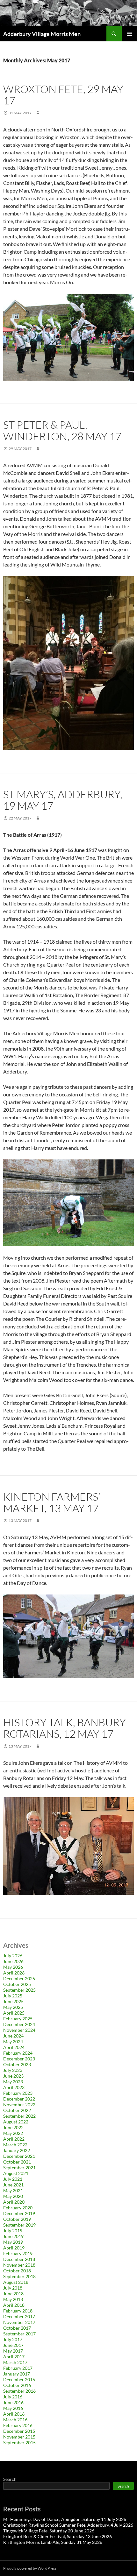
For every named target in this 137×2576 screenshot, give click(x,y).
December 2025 (19, 1978)
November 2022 (19, 2104)
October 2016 (17, 2385)
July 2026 (13, 1956)
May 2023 (13, 2082)
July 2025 (13, 1996)
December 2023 (19, 2059)
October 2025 (17, 1984)
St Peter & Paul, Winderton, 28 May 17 (62, 430)
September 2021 (19, 2168)
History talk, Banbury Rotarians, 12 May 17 (65, 1728)
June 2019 (13, 2236)
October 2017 (17, 2328)
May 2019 (13, 2242)
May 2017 (13, 2351)
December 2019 (19, 2213)
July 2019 (13, 2231)
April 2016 (14, 2414)
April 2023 (14, 2087)
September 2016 (19, 2391)
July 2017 (13, 2339)
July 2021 (13, 2179)
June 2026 (13, 1961)
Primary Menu (129, 34)
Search (10, 2479)
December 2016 (19, 2379)
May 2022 (13, 2133)
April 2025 (14, 2013)
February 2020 (18, 2208)
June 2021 (13, 2185)
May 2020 (13, 2196)
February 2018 (18, 2311)
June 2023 (13, 2076)
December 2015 (19, 2431)
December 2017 (19, 2316)
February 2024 (18, 2053)
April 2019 (14, 2248)
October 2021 (17, 2162)
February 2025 (18, 2019)
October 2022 (17, 2110)
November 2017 (19, 2322)
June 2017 (13, 2345)
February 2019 (18, 2253)
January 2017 (17, 2374)
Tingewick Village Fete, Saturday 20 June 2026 (49, 2531)
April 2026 (14, 1973)
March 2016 (15, 2420)
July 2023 (13, 2070)
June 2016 (13, 2402)
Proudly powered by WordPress (30, 2568)
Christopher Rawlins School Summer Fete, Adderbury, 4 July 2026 (68, 2525)
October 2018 (17, 2271)
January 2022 (17, 2150)
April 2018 (14, 2305)
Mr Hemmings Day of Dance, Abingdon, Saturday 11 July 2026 (65, 2519)
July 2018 (13, 2288)
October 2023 (17, 2064)
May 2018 (13, 2299)
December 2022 (19, 2099)
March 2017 (15, 2362)
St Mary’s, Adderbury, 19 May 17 (63, 800)
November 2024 (19, 2030)
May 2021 (13, 2190)
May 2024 (13, 2041)
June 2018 (13, 2294)
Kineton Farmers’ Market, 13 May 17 (52, 1502)
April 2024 (14, 2047)
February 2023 (18, 2093)
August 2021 (16, 2173)
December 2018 (19, 2259)
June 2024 (13, 2036)
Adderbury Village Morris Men (42, 34)
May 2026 (13, 1967)
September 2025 (19, 1990)
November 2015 (19, 2437)
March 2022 (15, 2145)
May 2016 (13, 2408)
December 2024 (19, 2024)
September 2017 (19, 2334)
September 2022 (19, 2116)
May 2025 (13, 2007)
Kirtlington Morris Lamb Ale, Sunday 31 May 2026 (53, 2542)
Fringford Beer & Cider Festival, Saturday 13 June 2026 (58, 2536)
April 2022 (14, 2139)
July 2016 (13, 2397)
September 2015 (19, 2442)
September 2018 (19, 2276)
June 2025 (13, 2001)
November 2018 (19, 2265)
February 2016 (18, 2425)
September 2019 (19, 2225)
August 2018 (16, 2282)
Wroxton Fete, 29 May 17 (63, 95)
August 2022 (16, 2122)
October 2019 (17, 2219)
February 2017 (18, 2368)
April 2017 (14, 2357)
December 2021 (19, 2156)
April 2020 (14, 2202)
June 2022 (13, 2127)
